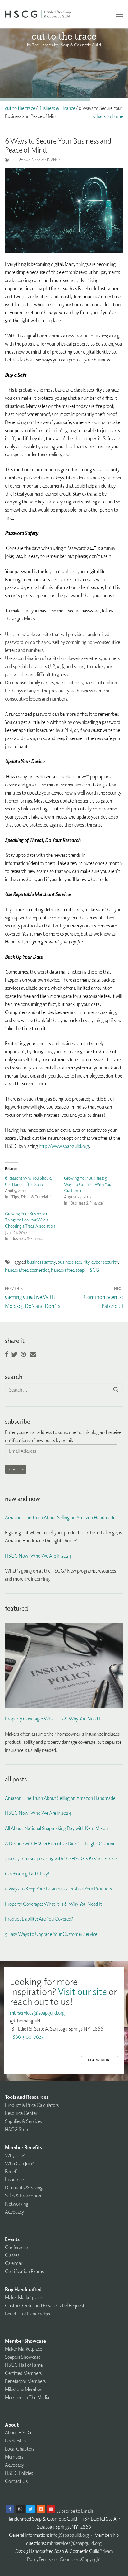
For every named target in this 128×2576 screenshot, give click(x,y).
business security (73, 1262)
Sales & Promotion (23, 2196)
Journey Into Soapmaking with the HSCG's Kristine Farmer (62, 1858)
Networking (17, 2204)
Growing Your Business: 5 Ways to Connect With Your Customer (88, 1184)
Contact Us (16, 2481)
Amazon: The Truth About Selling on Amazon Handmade (60, 1517)
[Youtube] (51, 2509)
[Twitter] (31, 2509)
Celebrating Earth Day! (27, 1874)
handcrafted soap (68, 1270)
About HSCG (18, 2432)
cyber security (105, 1262)
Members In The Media (27, 2397)
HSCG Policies (19, 2473)
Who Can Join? (19, 2163)
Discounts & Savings (25, 2187)
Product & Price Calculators (32, 2105)
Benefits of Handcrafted (28, 2314)
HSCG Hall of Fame (24, 2365)
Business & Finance (57, 108)
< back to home (108, 116)
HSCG (93, 1270)
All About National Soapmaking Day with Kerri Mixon (56, 1828)
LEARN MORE (100, 2060)
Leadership (15, 2441)
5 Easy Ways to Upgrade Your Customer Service (51, 1934)
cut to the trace (20, 108)
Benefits (13, 2171)
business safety (41, 1262)
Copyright (91, 2559)
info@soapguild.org (69, 2535)
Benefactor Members (25, 2381)
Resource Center (21, 2113)
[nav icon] (120, 14)
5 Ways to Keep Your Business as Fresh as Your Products (58, 1889)
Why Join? (15, 2155)
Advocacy (14, 2212)
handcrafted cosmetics (27, 1270)
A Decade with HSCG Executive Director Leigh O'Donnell (61, 1843)
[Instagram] (20, 2509)
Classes (12, 2255)
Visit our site (82, 1991)
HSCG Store (17, 2129)
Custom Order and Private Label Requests (46, 2305)
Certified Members (23, 2373)
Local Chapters (20, 2449)
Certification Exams (24, 2271)
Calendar (14, 2263)
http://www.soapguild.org (64, 1146)
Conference (16, 2247)
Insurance (14, 2179)
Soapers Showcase (23, 2357)
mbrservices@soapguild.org (37, 2013)
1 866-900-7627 (27, 2037)
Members (14, 2457)
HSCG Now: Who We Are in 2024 (38, 1556)
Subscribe (16, 1469)
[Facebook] (10, 2509)
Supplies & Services (23, 2121)
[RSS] (41, 2509)
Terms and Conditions (60, 2559)
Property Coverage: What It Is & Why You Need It (53, 1719)
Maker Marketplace (23, 2297)
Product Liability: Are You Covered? (39, 1919)
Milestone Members (24, 2389)
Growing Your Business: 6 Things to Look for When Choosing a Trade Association (30, 1220)
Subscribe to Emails (75, 2511)
